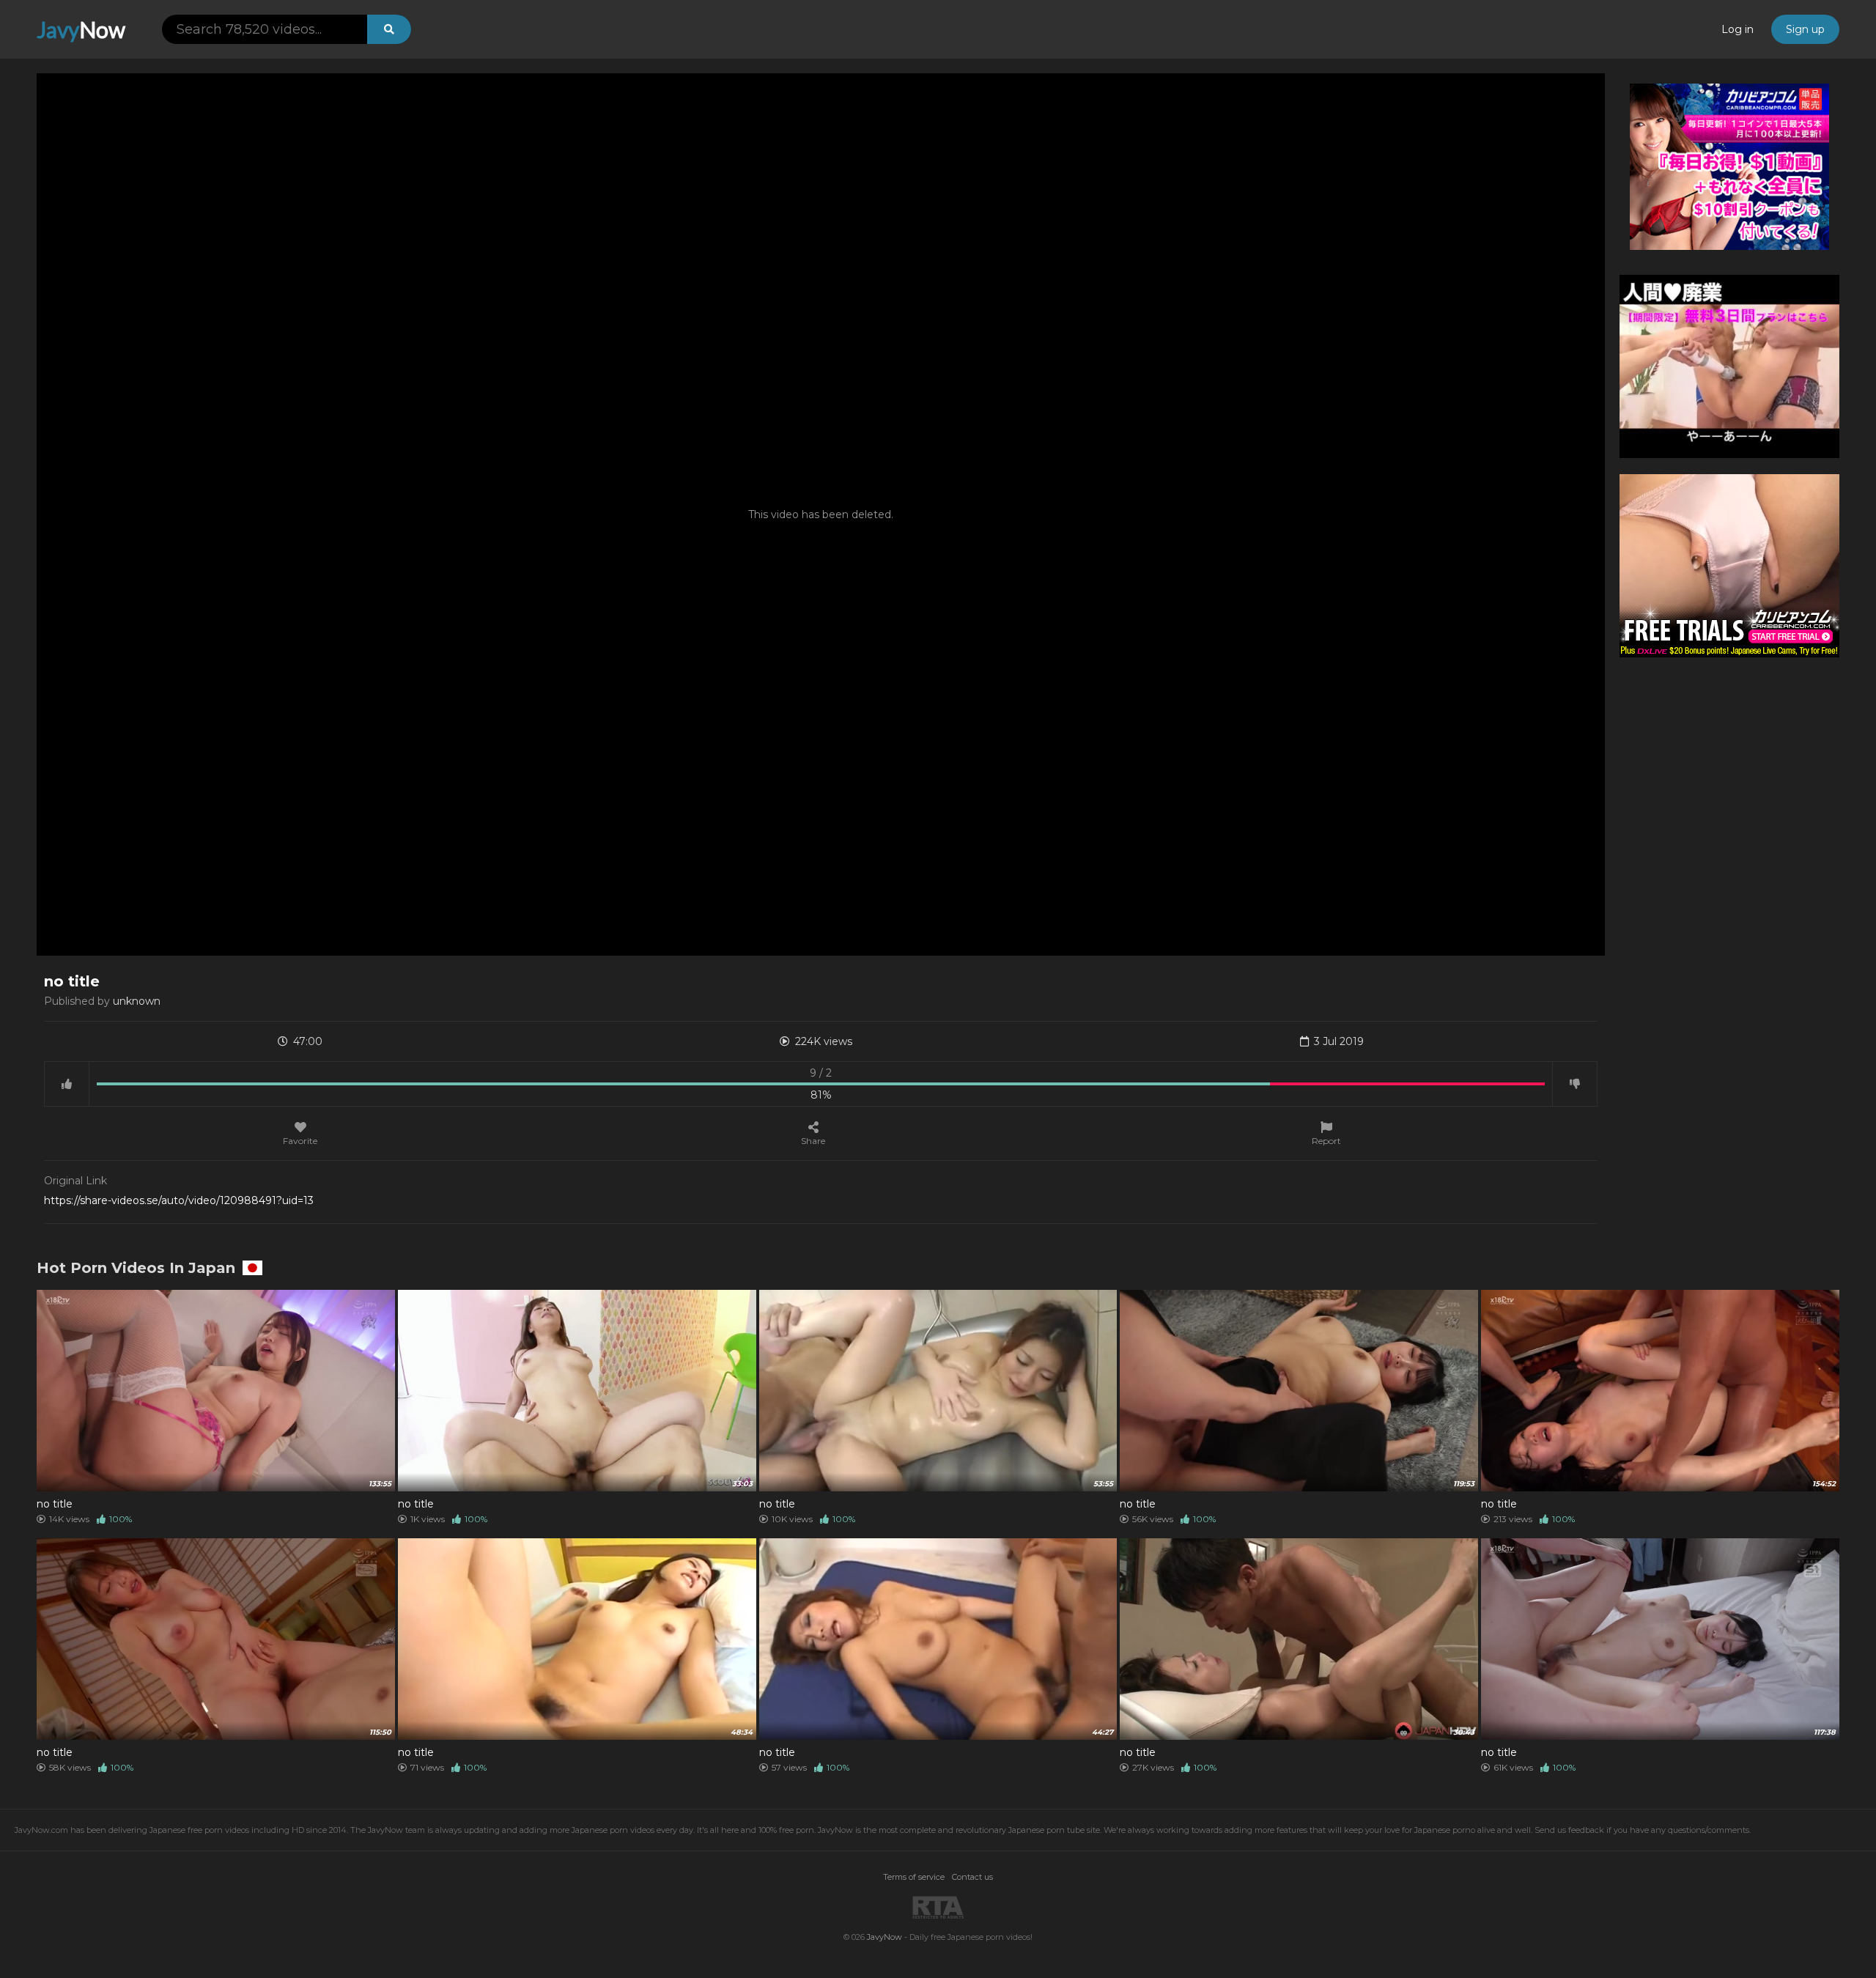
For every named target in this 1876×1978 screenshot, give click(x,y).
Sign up (1805, 29)
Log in (1737, 29)
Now (81, 29)
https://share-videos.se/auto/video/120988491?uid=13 (179, 1200)
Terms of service (914, 1877)
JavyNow (885, 1937)
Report (1326, 1140)
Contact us (972, 1877)
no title (55, 1504)
